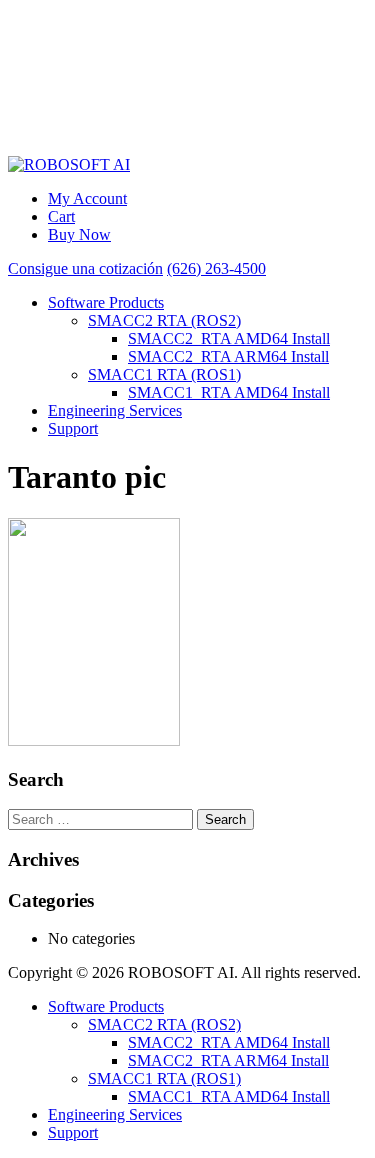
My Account (87, 198)
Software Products (106, 302)
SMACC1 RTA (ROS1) (164, 374)
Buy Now (79, 234)
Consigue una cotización (85, 268)
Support (73, 428)
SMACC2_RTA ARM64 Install (228, 356)
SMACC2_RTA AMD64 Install (229, 338)
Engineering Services (115, 410)
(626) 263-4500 (216, 268)
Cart (61, 216)
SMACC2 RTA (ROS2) (164, 320)
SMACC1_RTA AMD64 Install (229, 392)
